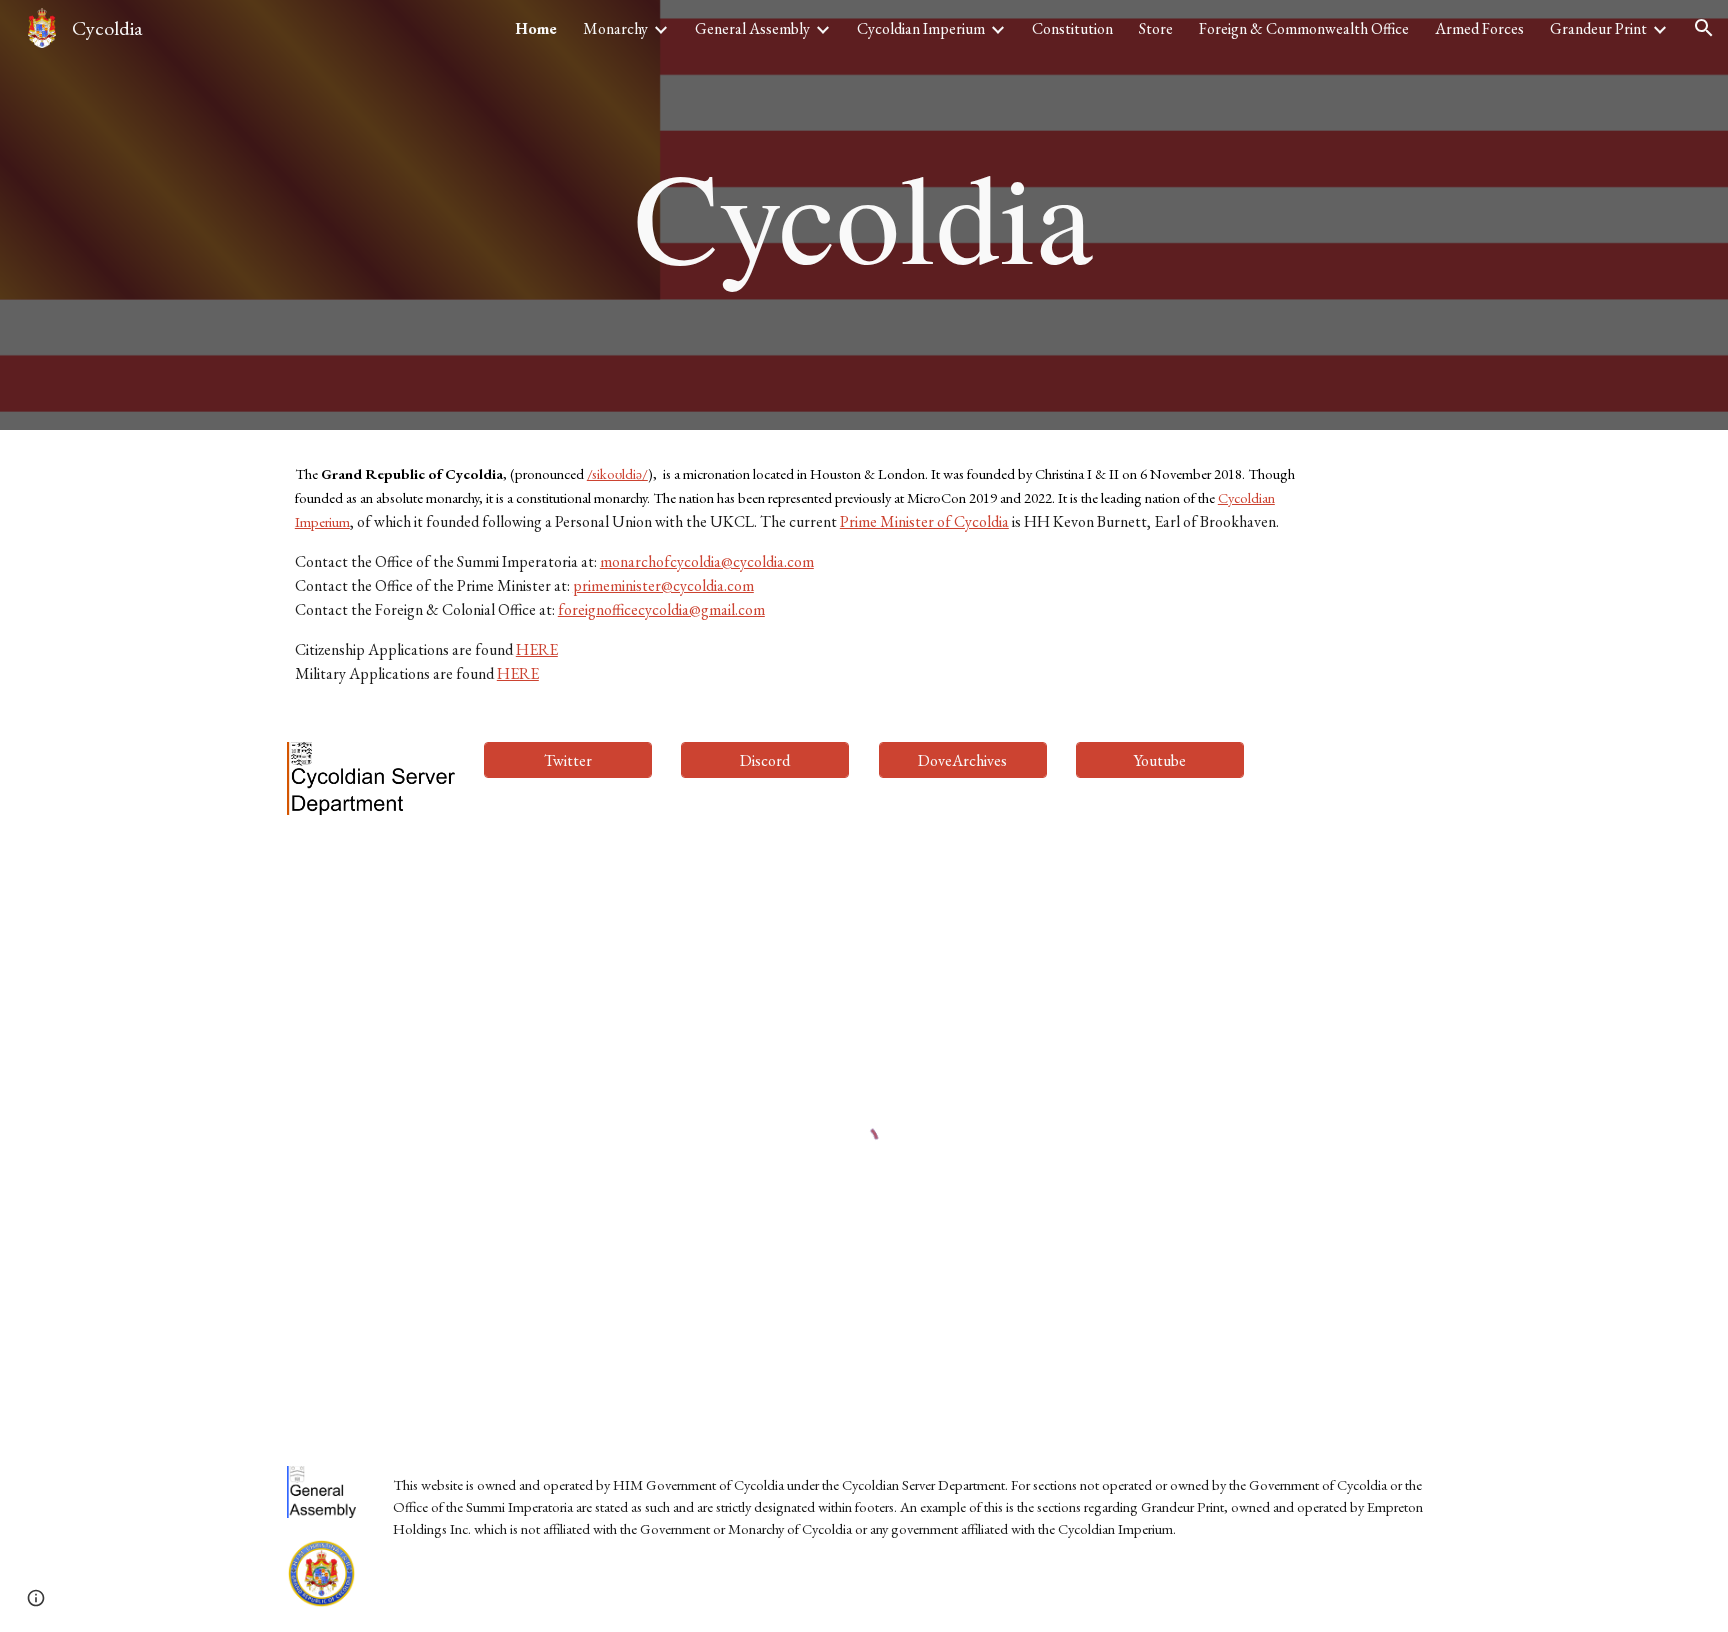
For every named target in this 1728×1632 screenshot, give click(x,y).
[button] (1704, 28)
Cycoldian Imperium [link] (921, 28)
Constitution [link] (1072, 28)
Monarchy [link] (615, 28)
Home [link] (536, 28)
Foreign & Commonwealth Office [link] (1304, 28)
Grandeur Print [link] (1598, 28)
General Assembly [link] (752, 28)
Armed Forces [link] (1479, 28)
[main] (864, 215)
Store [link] (1156, 28)
